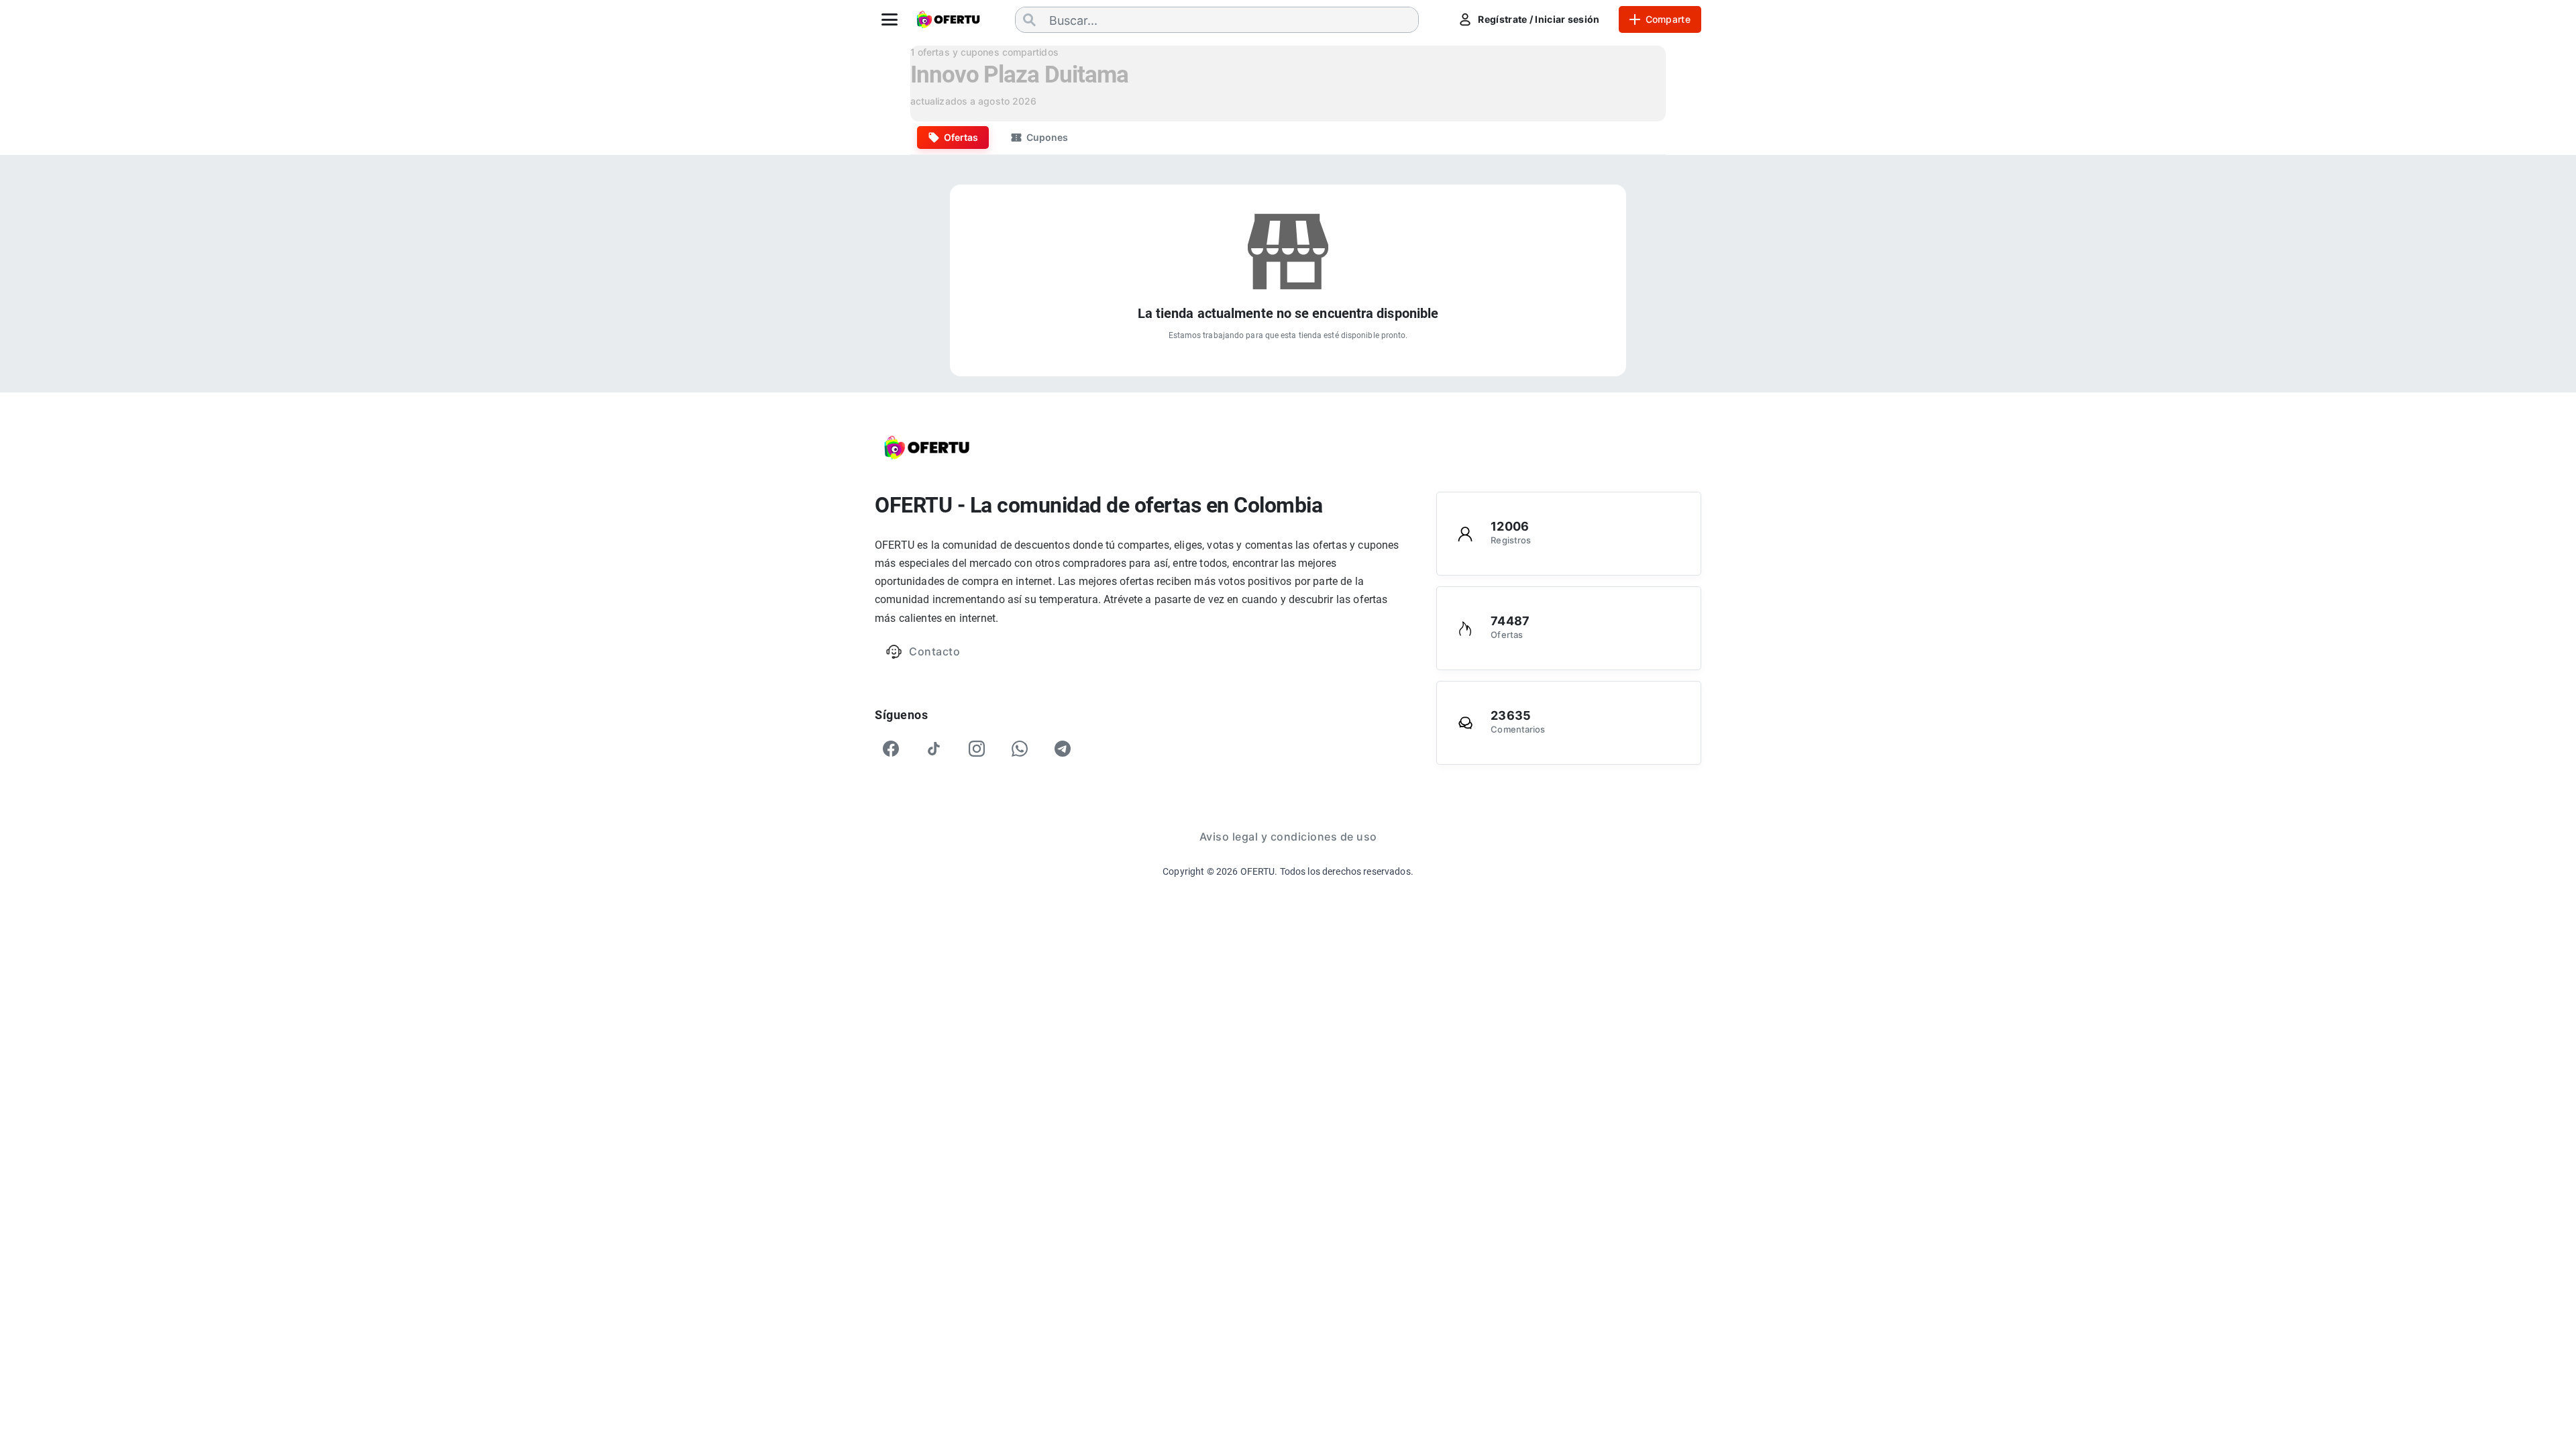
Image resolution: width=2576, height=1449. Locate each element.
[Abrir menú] (890, 19)
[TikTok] (934, 749)
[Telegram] (1063, 749)
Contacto (934, 651)
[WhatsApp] (1020, 749)
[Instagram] (977, 749)
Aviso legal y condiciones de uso (1288, 837)
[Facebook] (891, 749)
